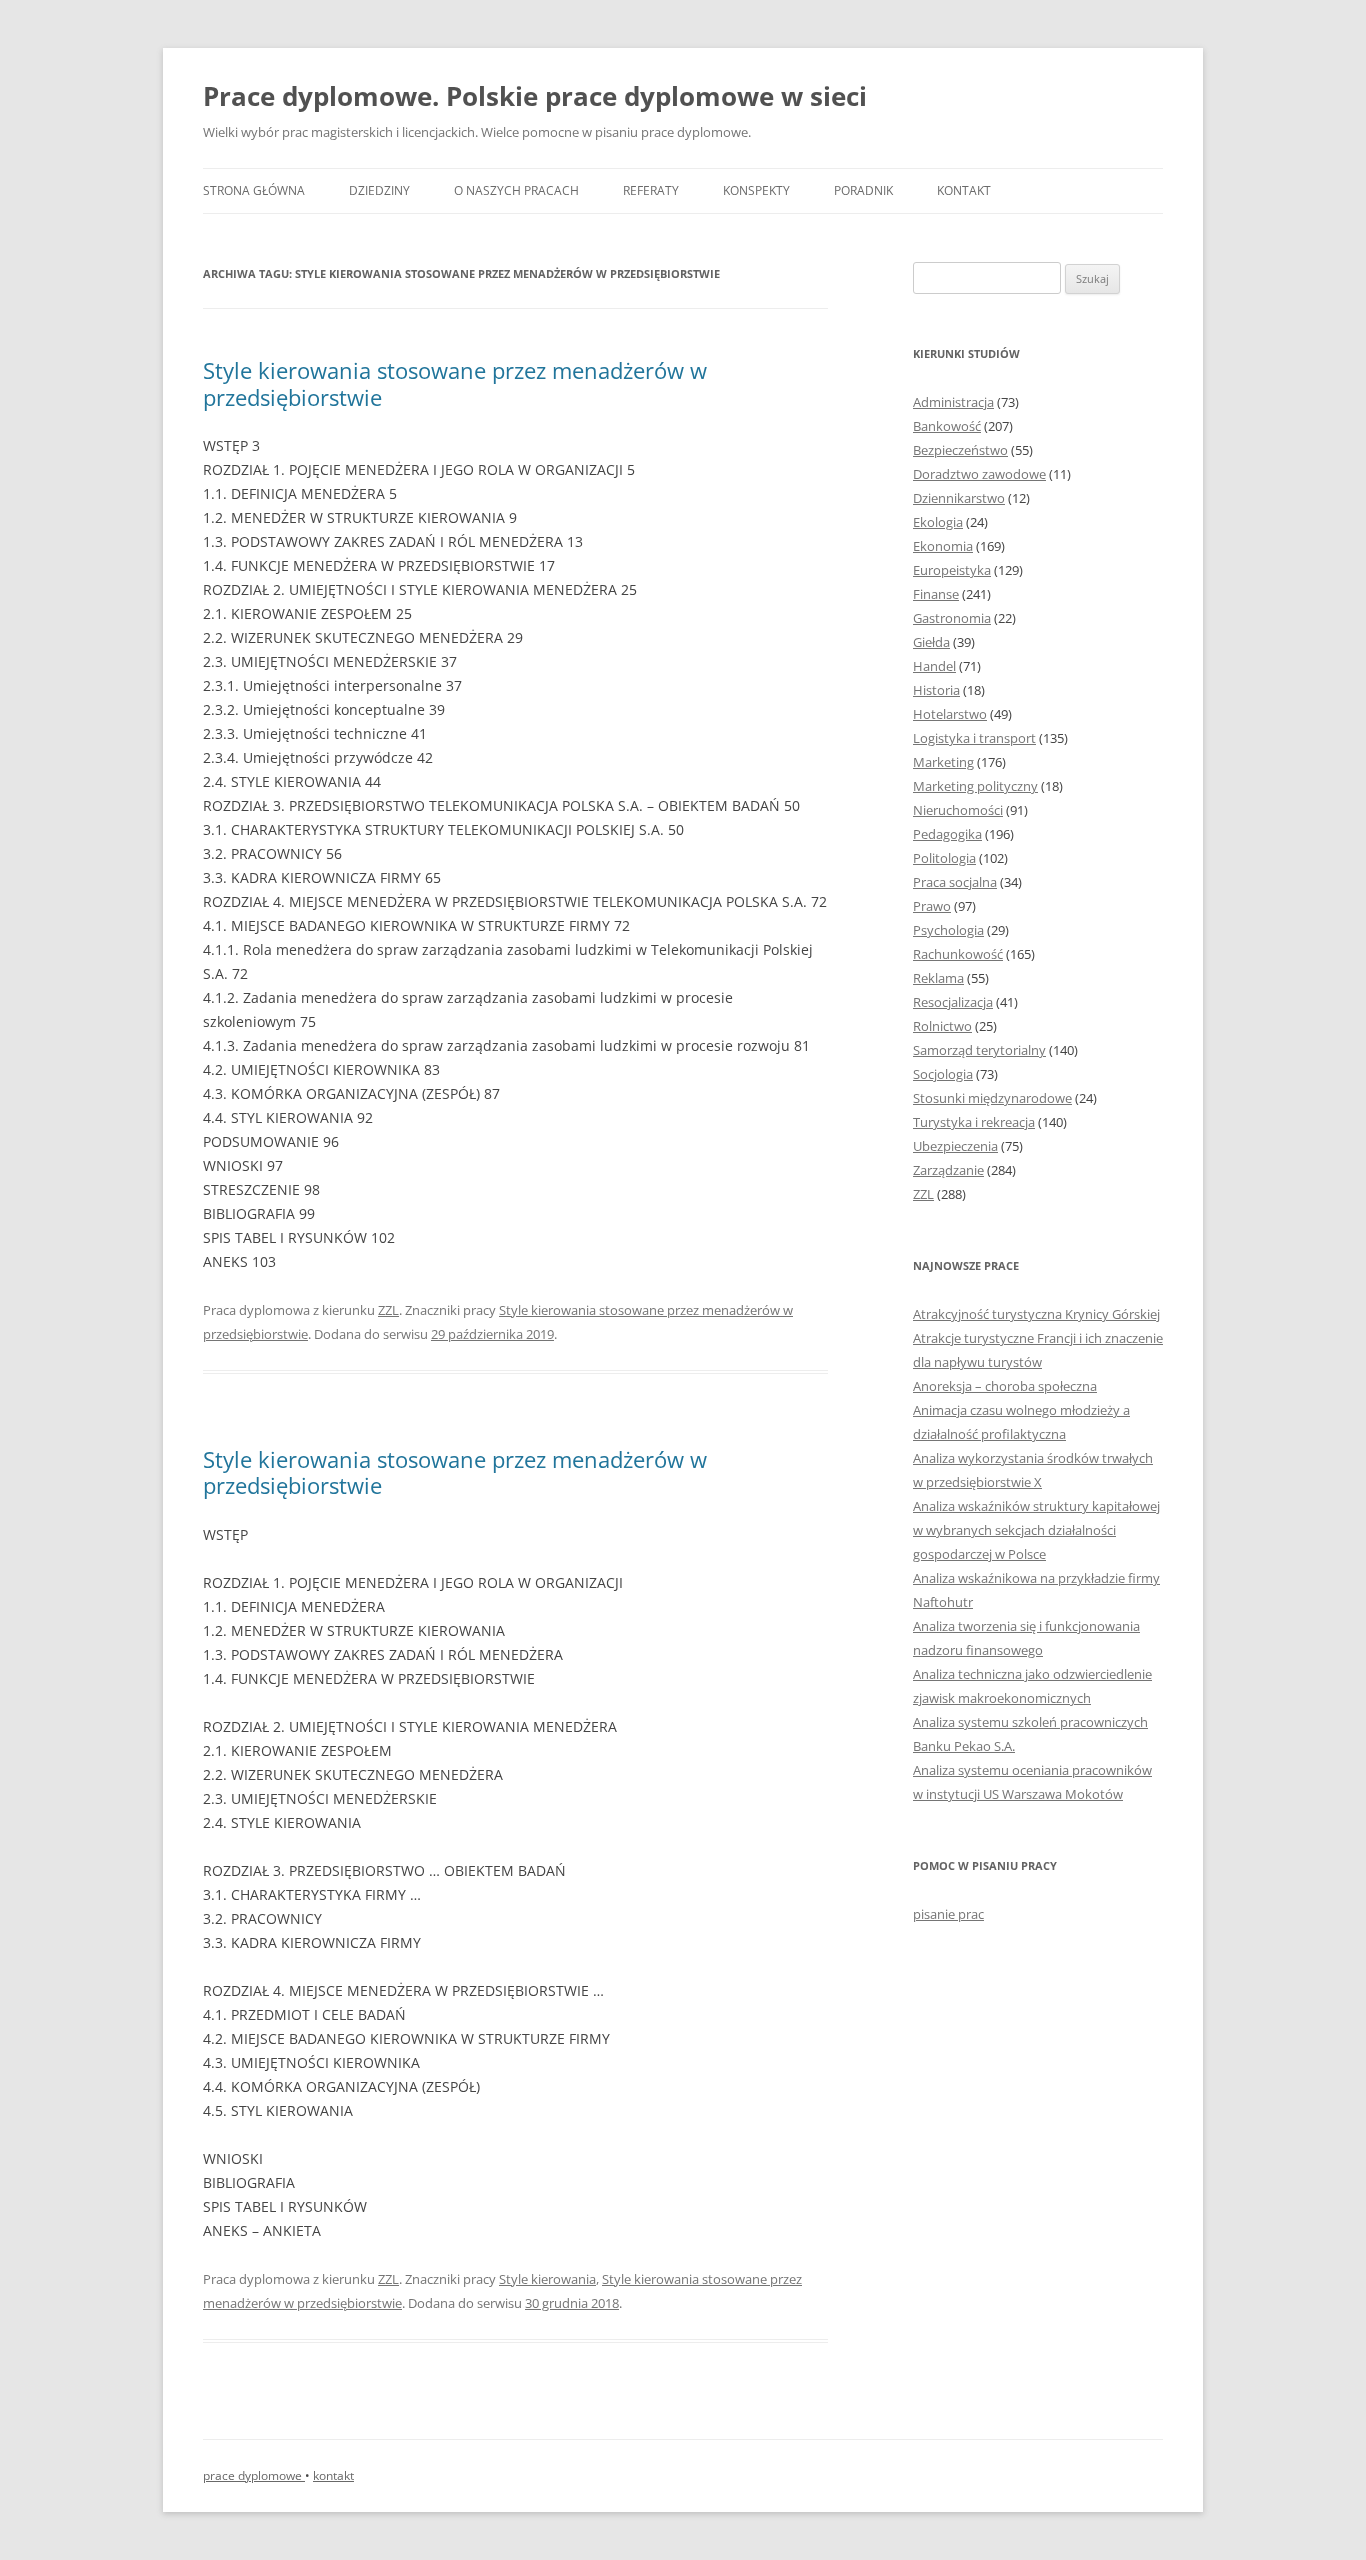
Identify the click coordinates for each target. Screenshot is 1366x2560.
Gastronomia (952, 618)
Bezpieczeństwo (960, 450)
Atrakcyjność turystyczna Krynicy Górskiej (1036, 1314)
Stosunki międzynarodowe (992, 1098)
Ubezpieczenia (955, 1146)
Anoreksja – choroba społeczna (1005, 1386)
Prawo (932, 906)
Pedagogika (947, 834)
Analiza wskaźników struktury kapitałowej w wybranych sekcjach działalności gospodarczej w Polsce (1036, 1530)
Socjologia (943, 1074)
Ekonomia (943, 546)
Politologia (944, 858)
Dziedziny (379, 190)
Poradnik (863, 190)
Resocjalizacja (953, 1002)
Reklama (938, 978)
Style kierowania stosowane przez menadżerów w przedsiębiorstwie (455, 383)
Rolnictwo (942, 1026)
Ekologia (938, 522)
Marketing (943, 762)
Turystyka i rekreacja (974, 1122)
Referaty (651, 190)
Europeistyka (952, 570)
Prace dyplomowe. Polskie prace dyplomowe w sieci (535, 96)
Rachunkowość (958, 954)
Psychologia (948, 930)
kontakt (333, 2475)
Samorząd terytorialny (979, 1050)
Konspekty (756, 190)
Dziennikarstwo (959, 498)
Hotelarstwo (950, 714)
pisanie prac (948, 1914)
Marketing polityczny (975, 786)
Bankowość (947, 426)
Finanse (936, 594)
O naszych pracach (516, 190)
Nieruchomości (958, 810)
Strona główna (254, 190)
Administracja (953, 402)
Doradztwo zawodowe (979, 474)
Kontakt (964, 190)
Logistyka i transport (974, 738)
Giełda (931, 642)
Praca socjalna (955, 882)
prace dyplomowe (254, 2475)
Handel (934, 666)
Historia (936, 690)
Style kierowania (547, 2279)
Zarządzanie (948, 1170)
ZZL (388, 1310)
